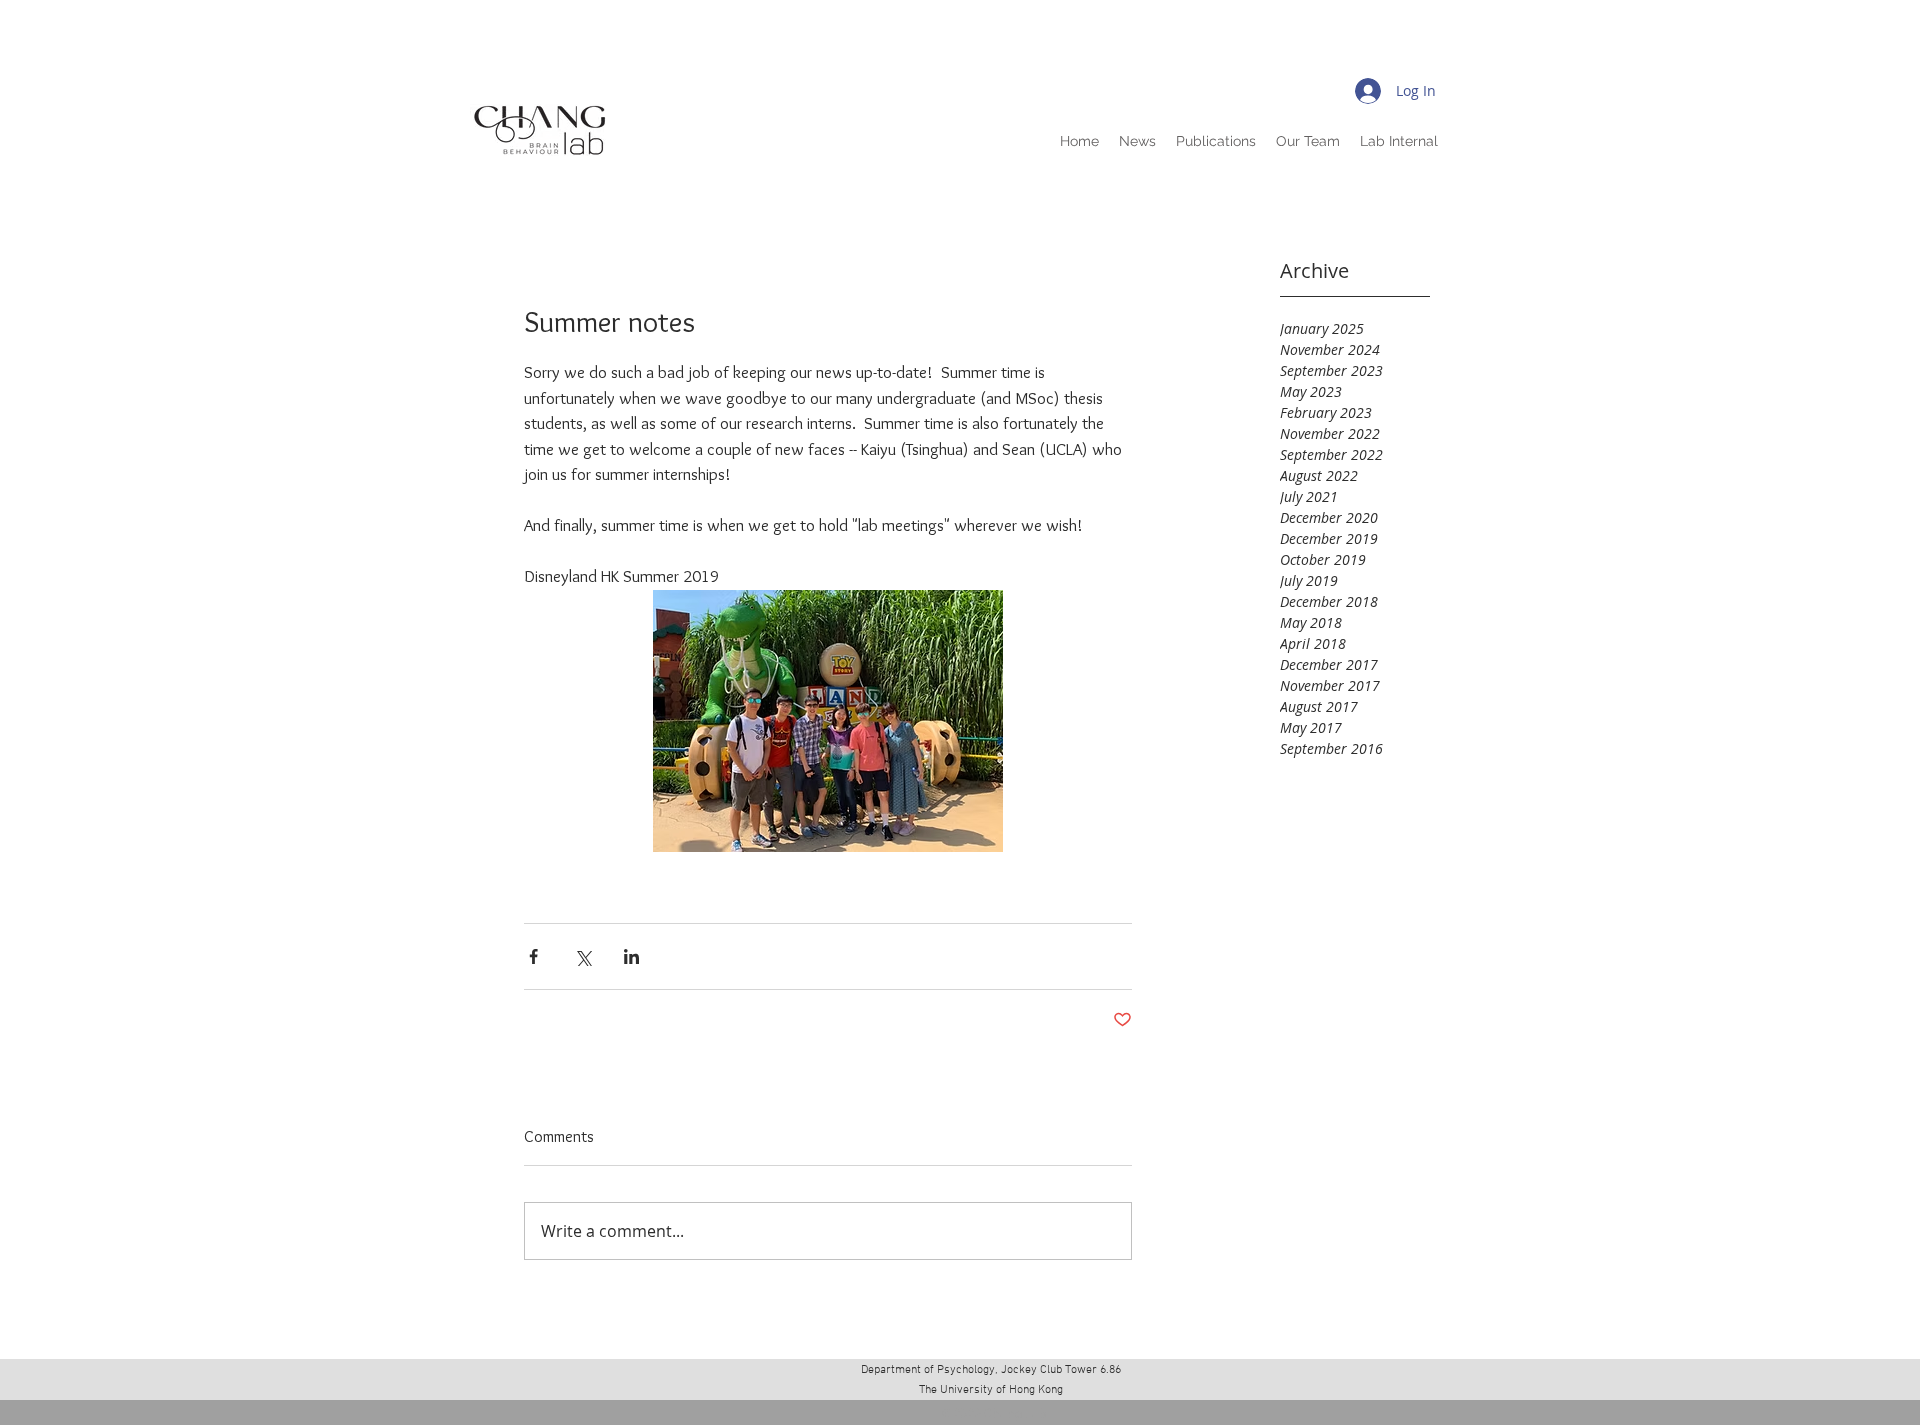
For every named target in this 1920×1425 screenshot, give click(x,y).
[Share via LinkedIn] (631, 956)
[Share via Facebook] (533, 956)
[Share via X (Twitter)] (582, 956)
